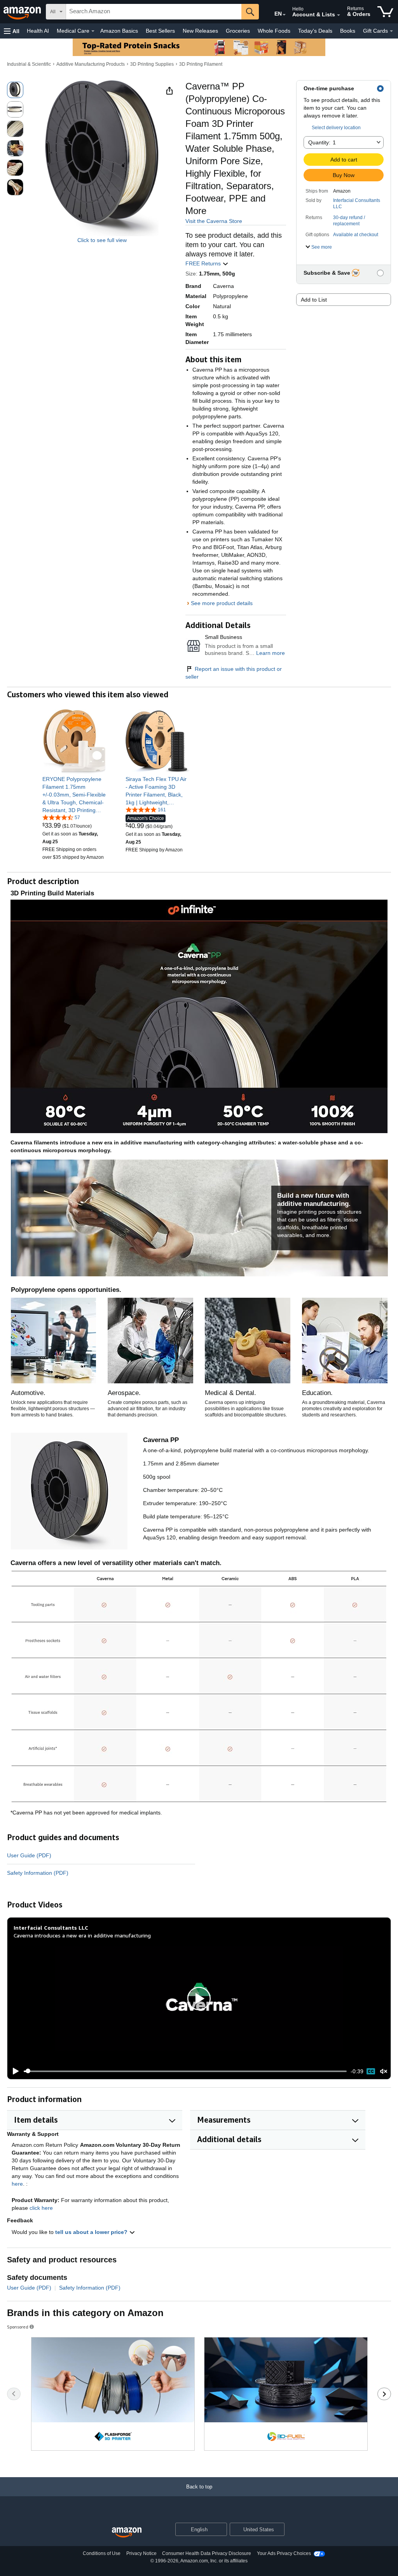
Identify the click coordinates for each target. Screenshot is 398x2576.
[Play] (14, 2071)
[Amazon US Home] (127, 2533)
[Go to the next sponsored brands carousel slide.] (384, 2394)
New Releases (200, 31)
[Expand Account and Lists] (339, 15)
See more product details (222, 603)
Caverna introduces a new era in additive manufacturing (82, 1935)
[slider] (185, 2071)
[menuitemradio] (371, 2071)
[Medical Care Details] (93, 31)
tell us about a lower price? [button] (92, 2232)
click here (41, 2208)
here (17, 2184)
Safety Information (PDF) (38, 1873)
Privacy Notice (141, 2553)
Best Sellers (160, 31)
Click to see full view (102, 240)
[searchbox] (154, 12)
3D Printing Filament (201, 64)
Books (348, 31)
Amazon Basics (119, 31)
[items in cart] (385, 12)
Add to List (314, 300)
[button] (12, 31)
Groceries (238, 31)
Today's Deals (315, 31)
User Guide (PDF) (29, 1855)
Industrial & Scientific (29, 64)
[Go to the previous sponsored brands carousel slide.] (14, 2394)
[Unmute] (384, 2071)
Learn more (271, 653)
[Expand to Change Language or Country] (284, 15)
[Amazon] (23, 12)
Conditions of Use (102, 2553)
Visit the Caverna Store (214, 221)
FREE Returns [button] (204, 263)
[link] (74, 795)
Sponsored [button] (18, 2327)
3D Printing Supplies (152, 64)
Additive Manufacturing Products (91, 64)
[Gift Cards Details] (391, 31)
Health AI (38, 31)
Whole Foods (274, 31)
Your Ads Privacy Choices (284, 2553)
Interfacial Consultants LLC (357, 204)
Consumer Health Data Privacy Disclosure (207, 2553)
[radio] (15, 90)
